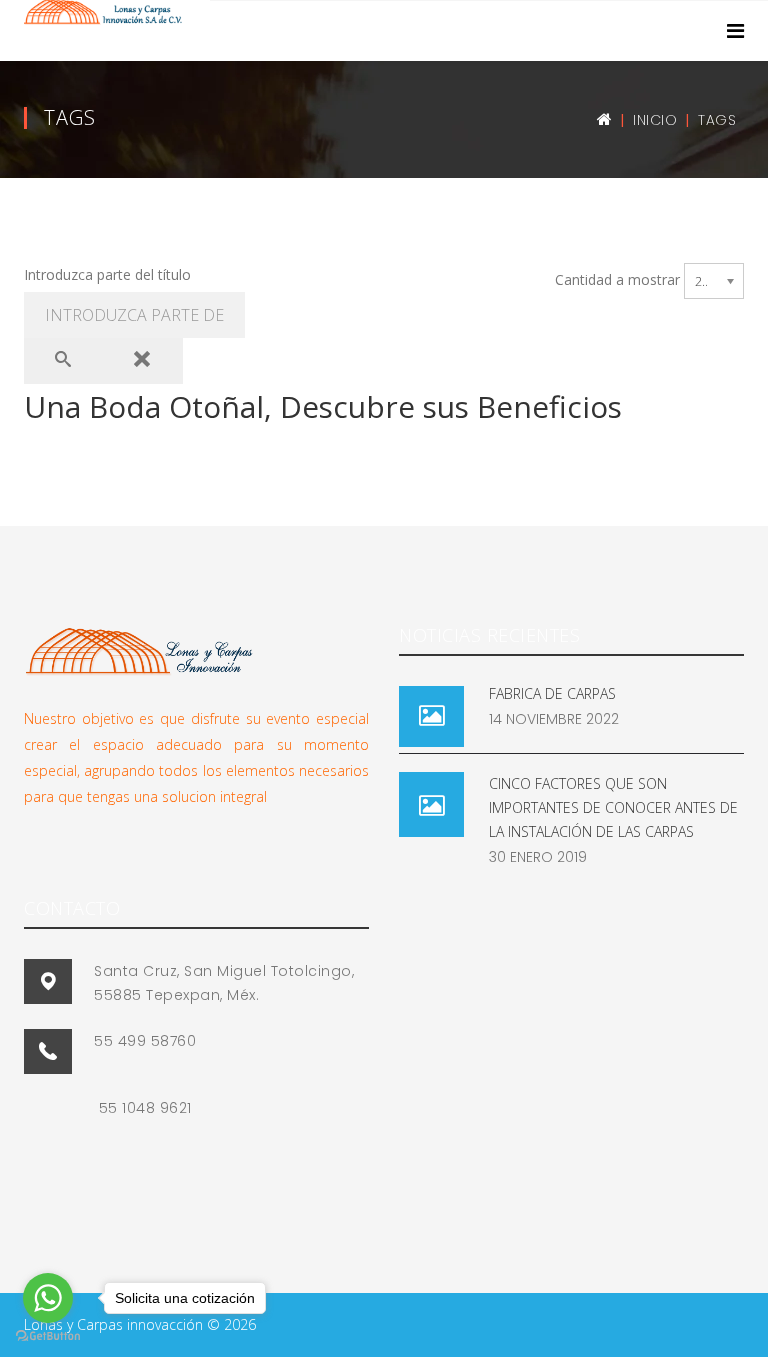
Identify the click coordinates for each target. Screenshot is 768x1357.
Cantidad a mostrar (617, 279)
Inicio (655, 120)
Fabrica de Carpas (552, 693)
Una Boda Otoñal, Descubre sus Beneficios (323, 406)
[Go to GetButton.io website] (48, 1336)
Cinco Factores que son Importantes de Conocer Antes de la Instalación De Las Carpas (613, 807)
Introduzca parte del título (109, 274)
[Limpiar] (143, 361)
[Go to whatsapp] (48, 1298)
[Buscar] (64, 361)
